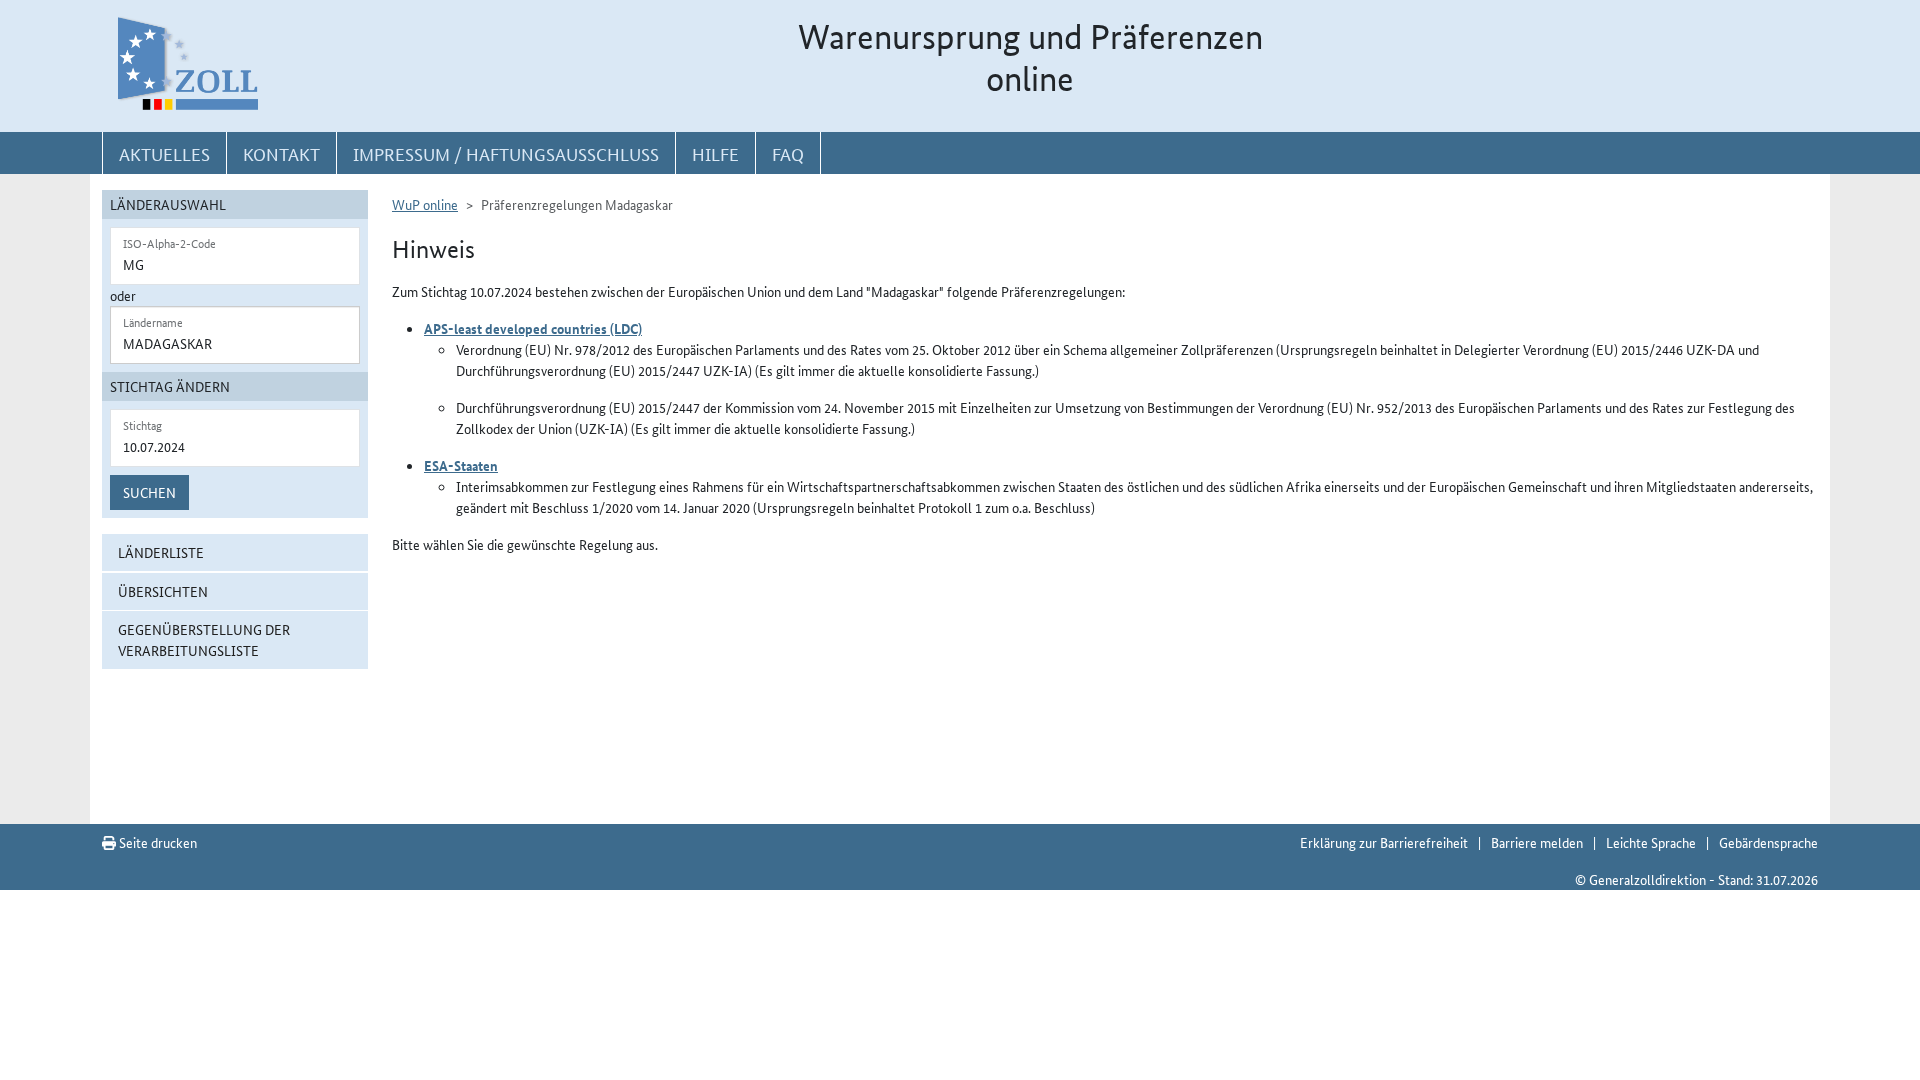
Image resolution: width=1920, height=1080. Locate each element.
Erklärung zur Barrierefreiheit (1384, 842)
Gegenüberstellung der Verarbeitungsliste (204, 639)
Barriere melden (1537, 842)
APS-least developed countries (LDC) (533, 328)
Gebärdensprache (1768, 842)
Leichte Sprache (1651, 842)
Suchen (149, 492)
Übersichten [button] (163, 591)
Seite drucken (156, 842)
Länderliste (161, 552)
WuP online (425, 204)
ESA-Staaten (461, 465)
